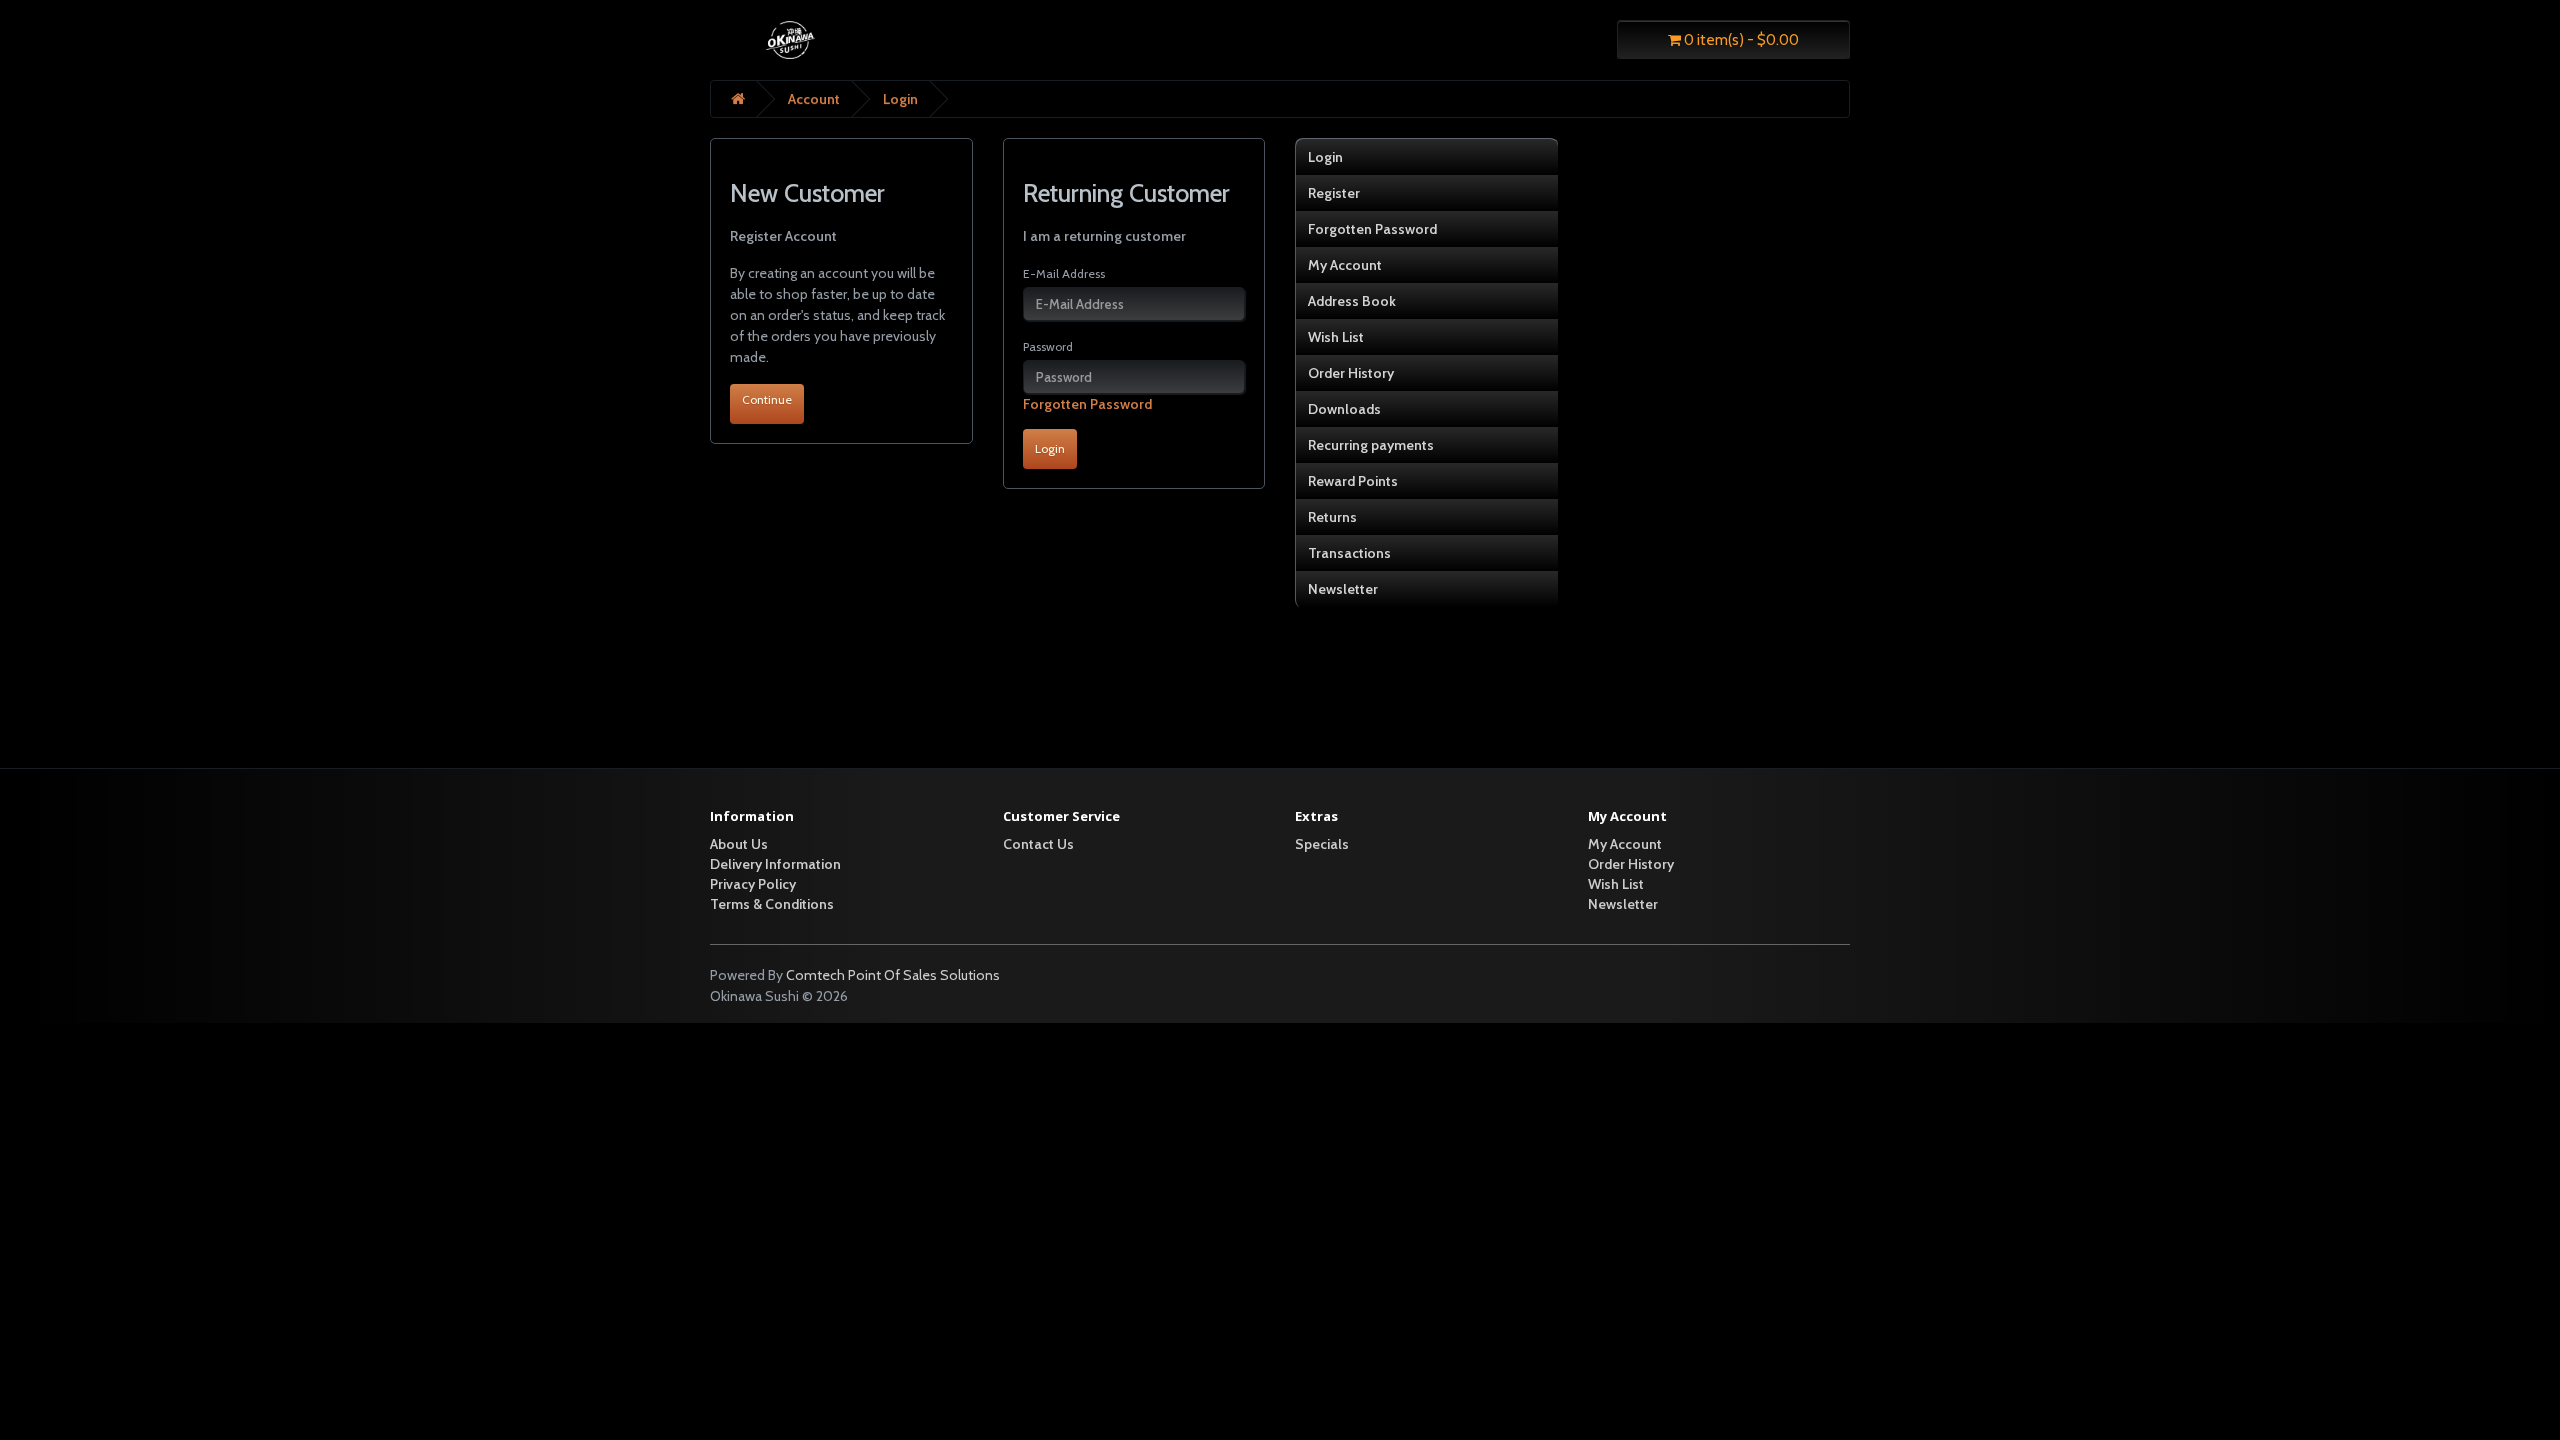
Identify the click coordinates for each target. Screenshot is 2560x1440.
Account (814, 99)
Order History (1351, 373)
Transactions (1349, 553)
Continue (767, 399)
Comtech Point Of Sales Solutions (893, 975)
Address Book (1352, 301)
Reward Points (1353, 481)
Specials (1322, 844)
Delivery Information (775, 864)
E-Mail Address (1064, 273)
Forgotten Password (1087, 404)
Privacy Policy (753, 884)
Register (1334, 193)
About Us (739, 844)
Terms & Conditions (772, 904)
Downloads (1344, 409)
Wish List (1336, 337)
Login (900, 99)
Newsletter (1343, 589)
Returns (1332, 517)
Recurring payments (1371, 445)
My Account (1345, 265)
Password (1048, 346)
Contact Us (1038, 844)
